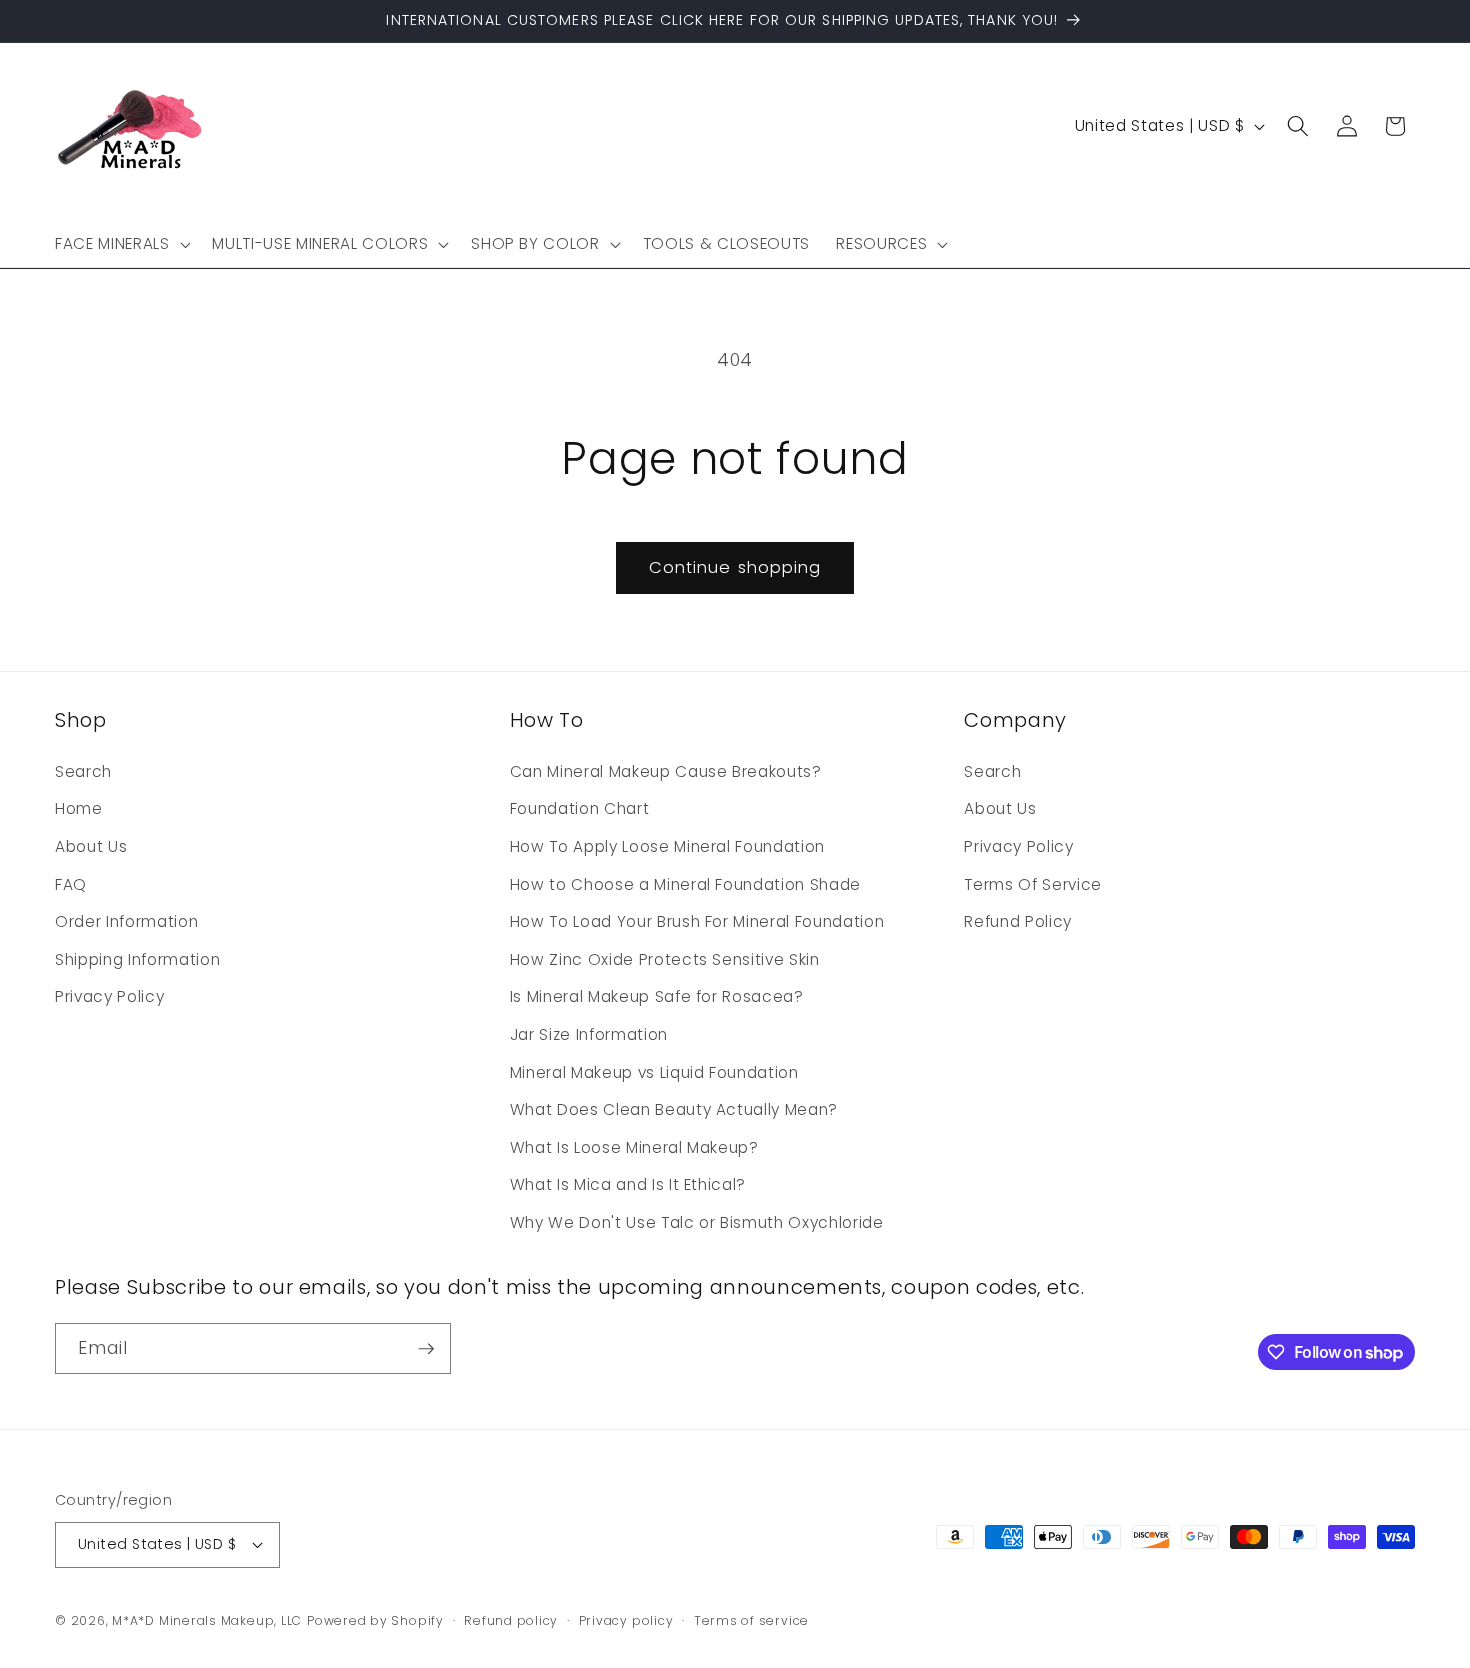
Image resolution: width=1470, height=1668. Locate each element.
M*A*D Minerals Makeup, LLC (207, 1620)
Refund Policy (1018, 921)
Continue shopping (735, 567)
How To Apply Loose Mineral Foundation (667, 846)
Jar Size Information (589, 1034)
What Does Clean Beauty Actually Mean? (674, 1109)
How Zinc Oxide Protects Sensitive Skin (665, 959)
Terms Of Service (1033, 884)
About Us (91, 846)
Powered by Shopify (375, 1620)
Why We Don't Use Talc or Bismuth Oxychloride (697, 1222)
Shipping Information (137, 959)
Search (83, 771)
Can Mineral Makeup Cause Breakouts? (666, 771)
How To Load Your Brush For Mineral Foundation (697, 921)
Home (79, 808)
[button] (120, 244)
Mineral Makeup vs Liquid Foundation (654, 1072)
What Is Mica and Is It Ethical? (628, 1184)
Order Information (126, 921)
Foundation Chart (580, 808)
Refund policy (511, 1620)
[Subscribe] (426, 1349)
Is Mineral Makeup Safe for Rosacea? (657, 996)
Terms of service (751, 1620)
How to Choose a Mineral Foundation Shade (685, 884)
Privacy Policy (109, 996)
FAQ (71, 884)
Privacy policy (626, 1620)
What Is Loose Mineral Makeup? (634, 1147)
